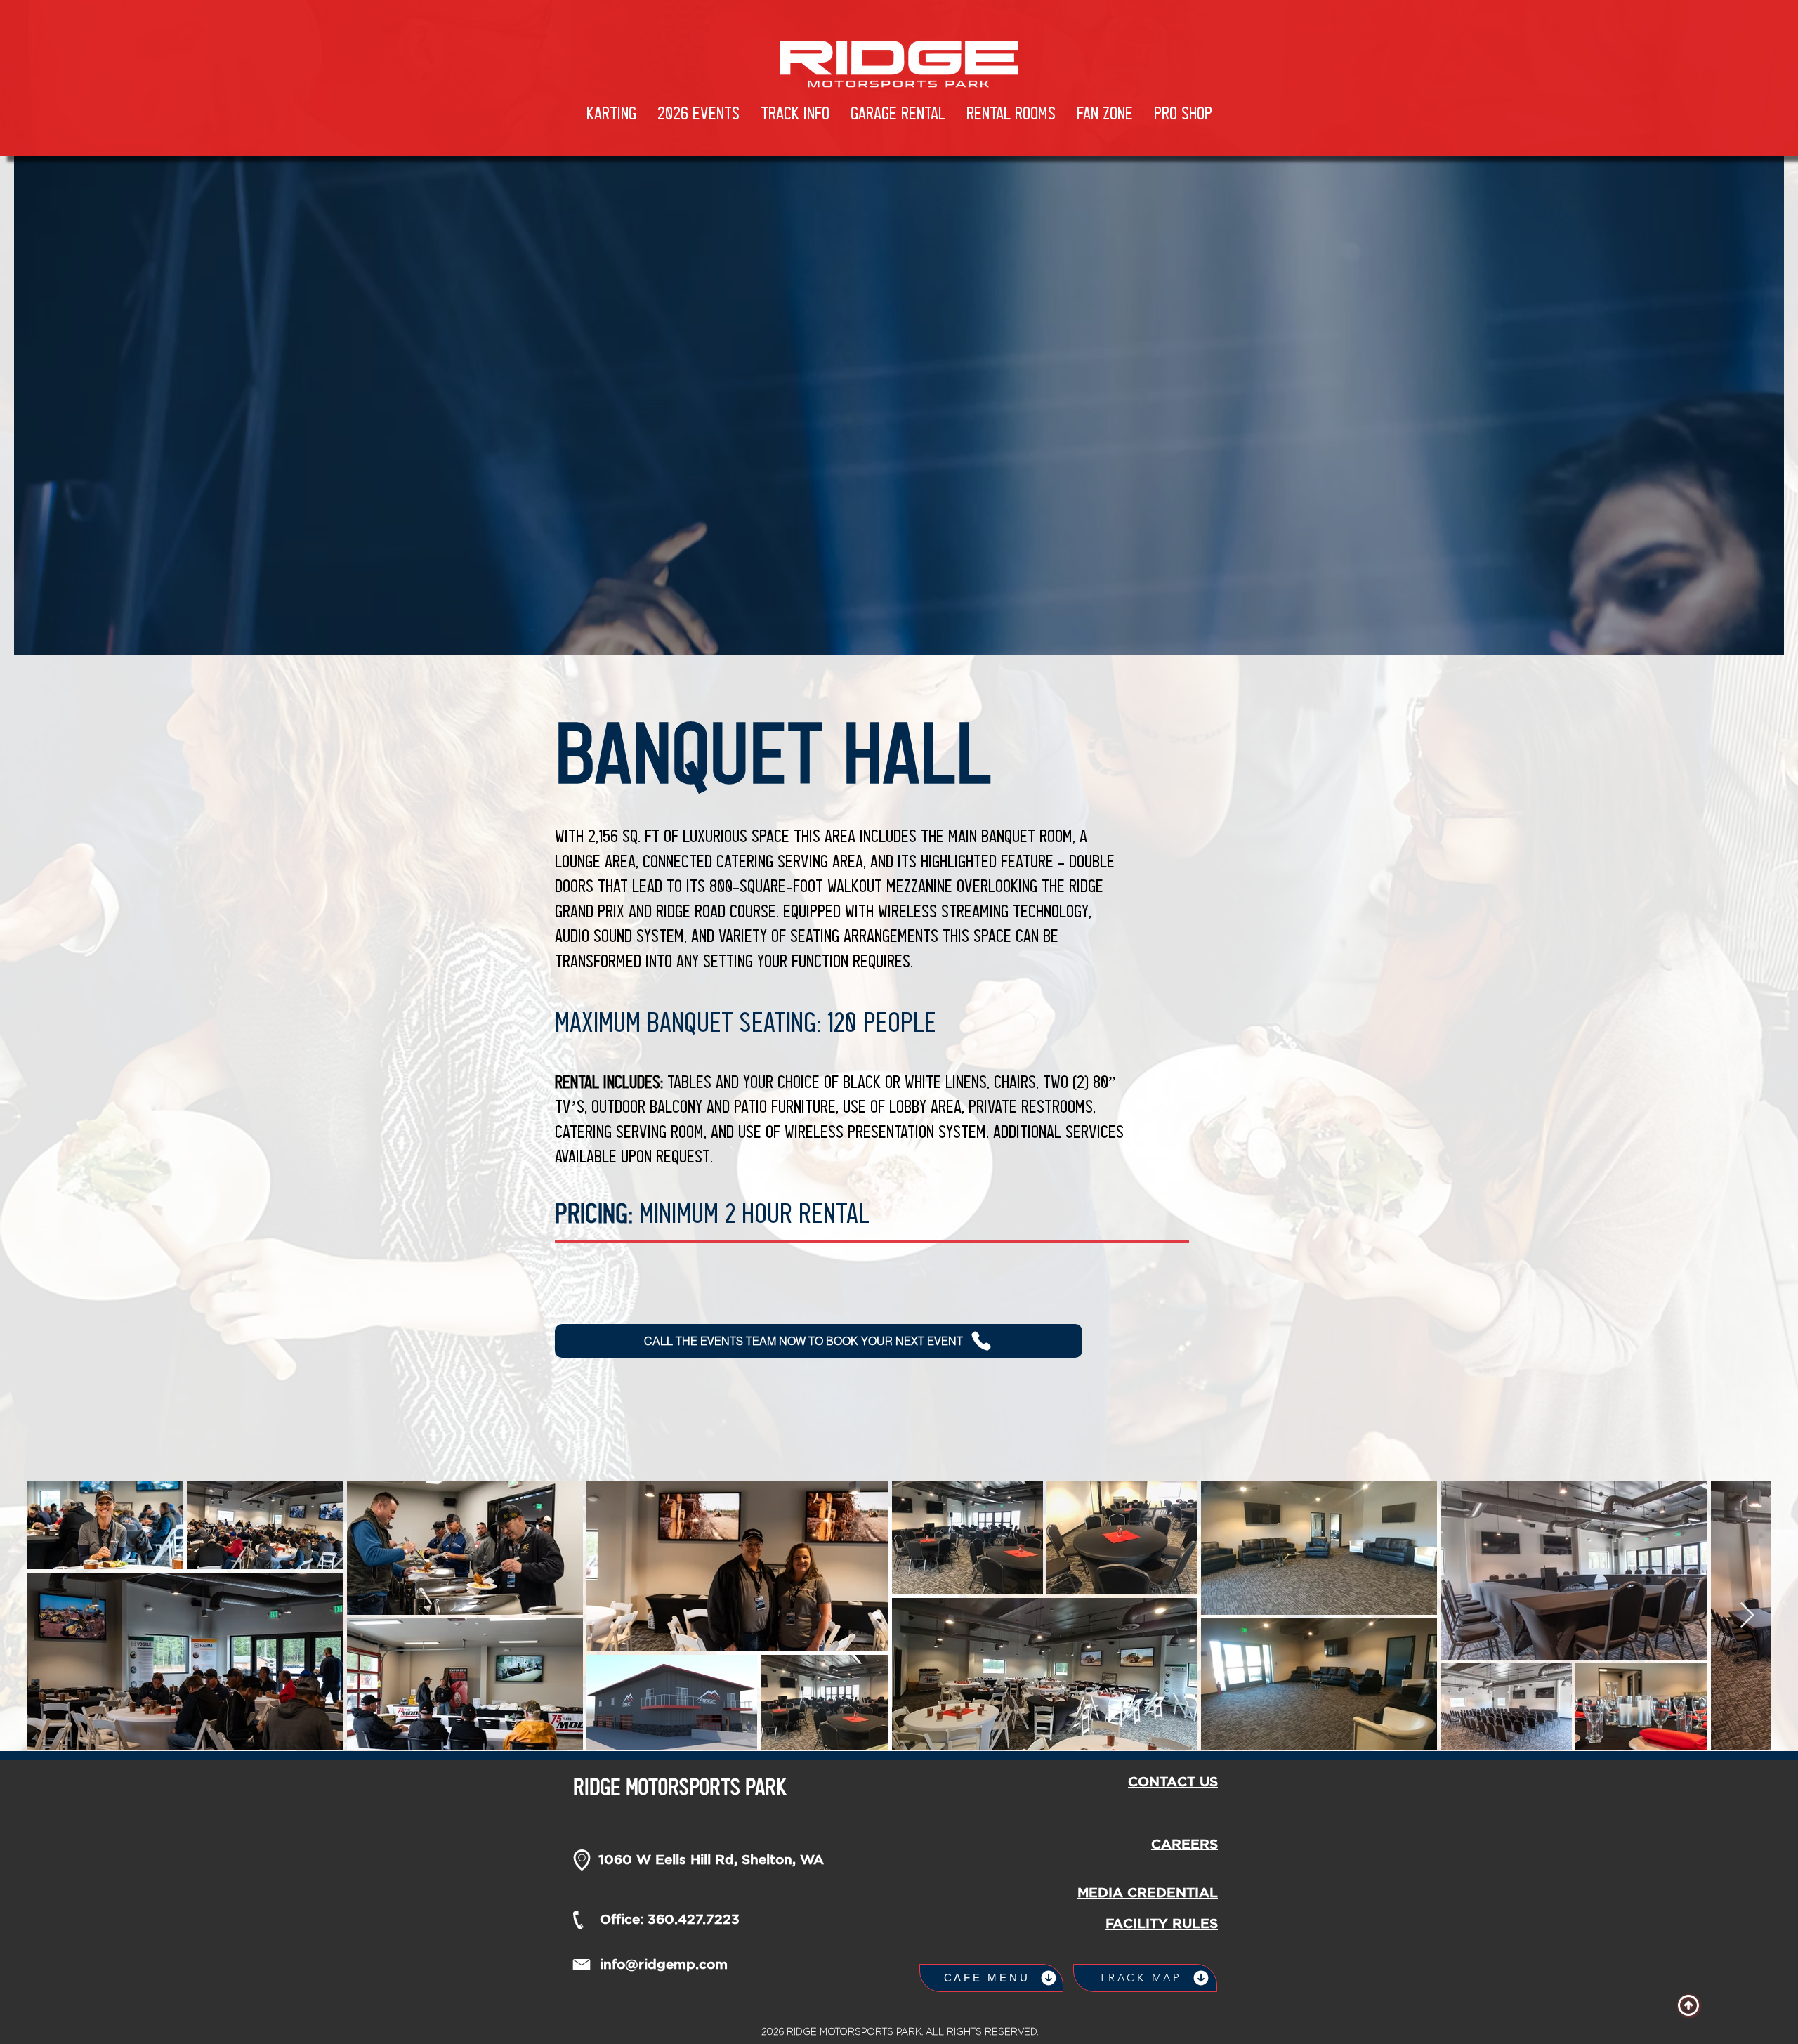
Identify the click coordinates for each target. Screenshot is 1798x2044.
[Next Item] (1747, 1616)
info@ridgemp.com (664, 1964)
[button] (698, 114)
